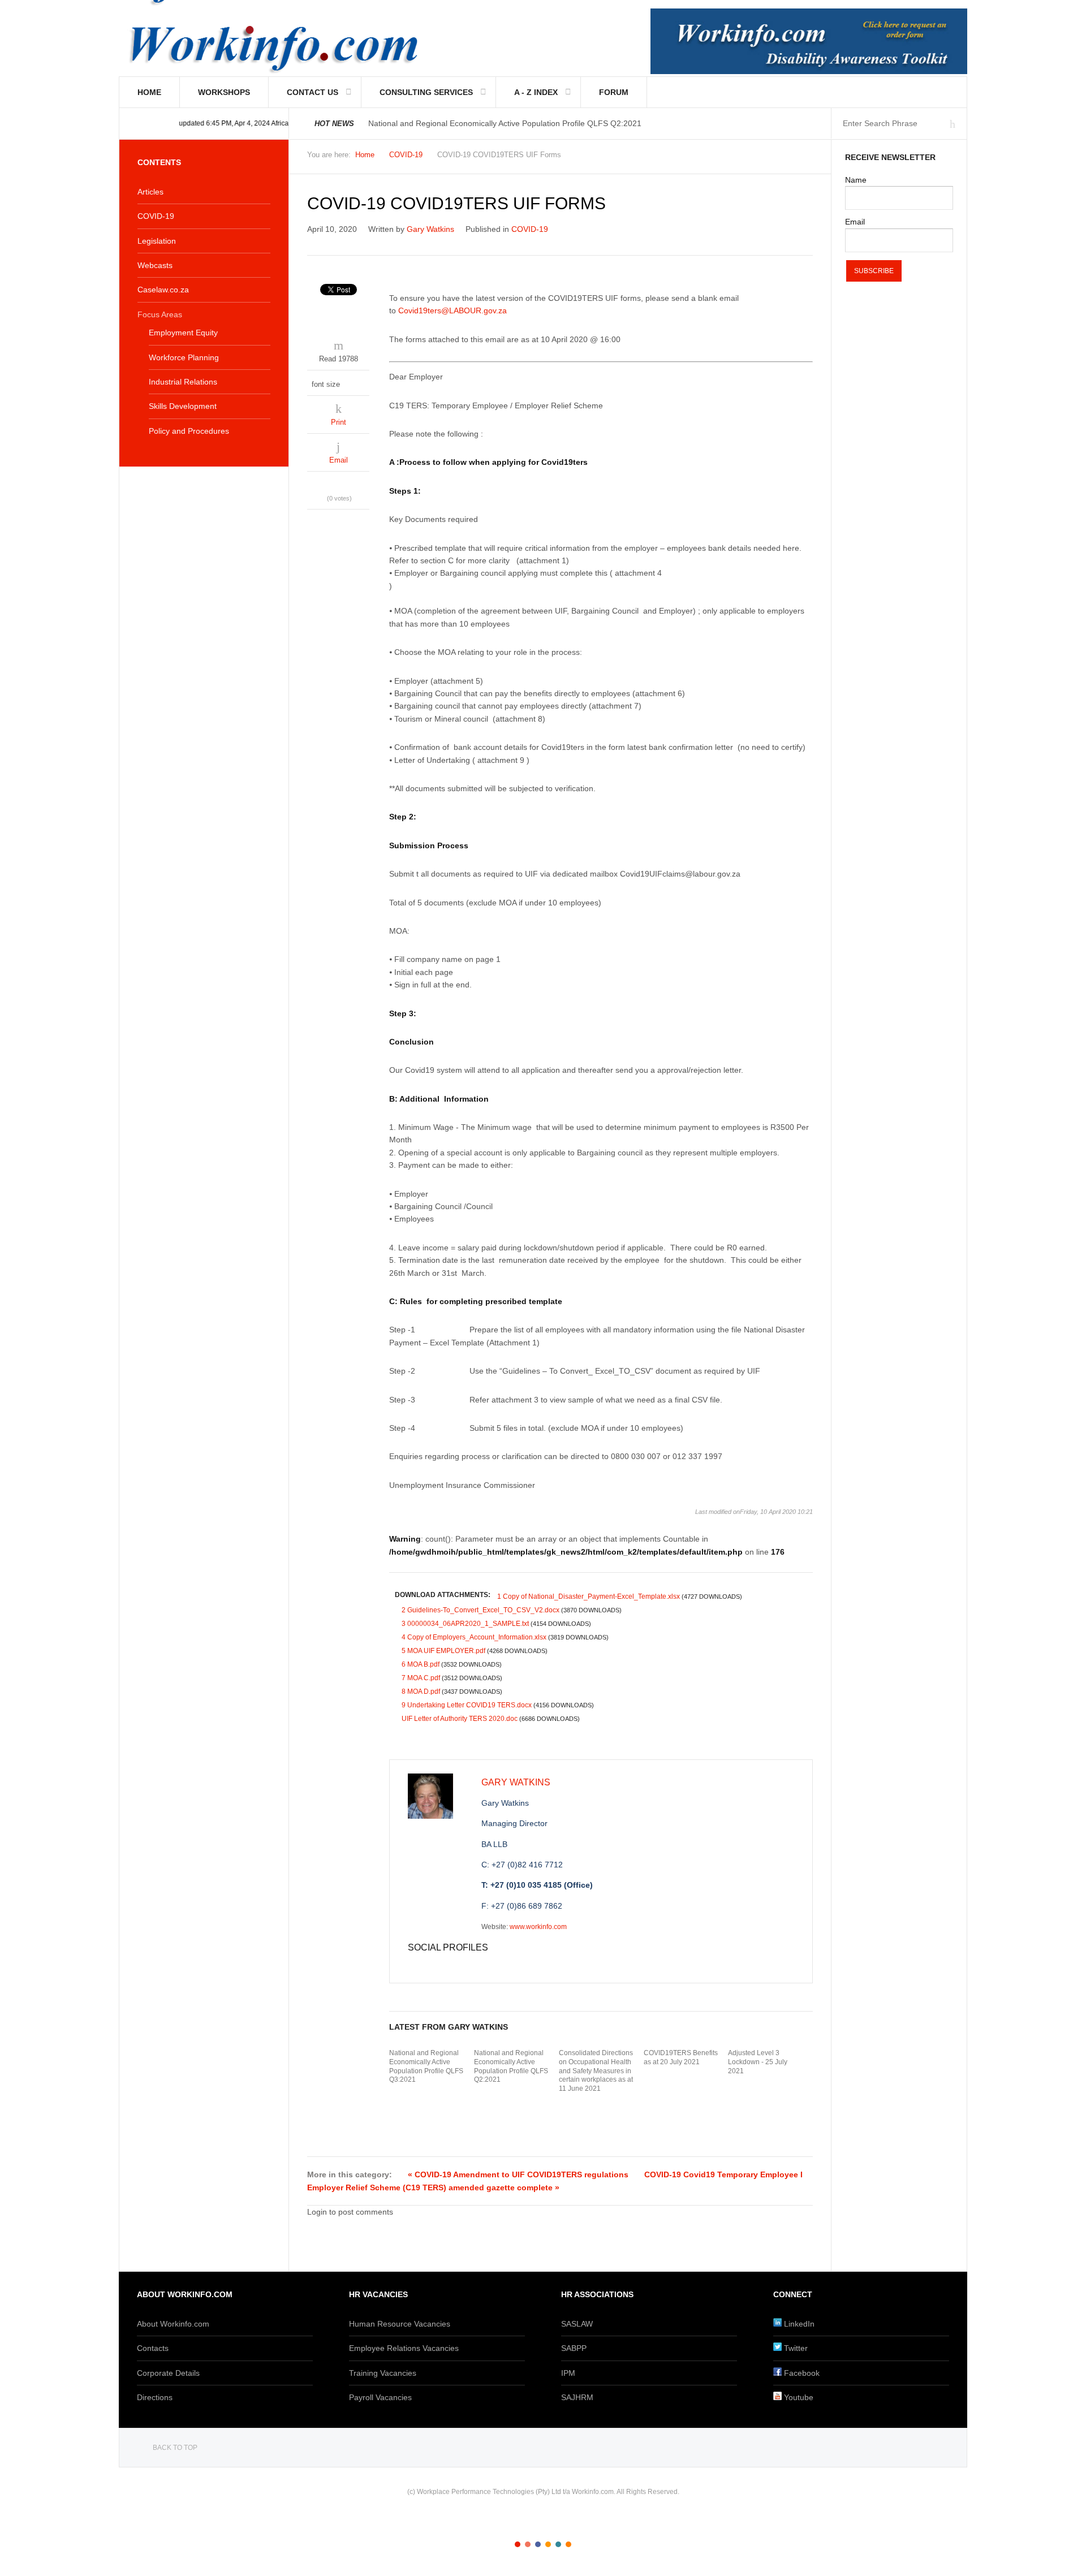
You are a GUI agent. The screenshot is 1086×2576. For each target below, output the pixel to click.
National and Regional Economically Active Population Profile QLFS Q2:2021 (511, 2066)
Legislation (157, 241)
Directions (155, 2397)
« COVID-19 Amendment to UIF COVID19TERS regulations (518, 2174)
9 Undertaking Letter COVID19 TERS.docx (498, 1705)
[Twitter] (424, 1965)
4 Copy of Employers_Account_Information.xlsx (505, 1637)
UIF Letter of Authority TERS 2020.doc (491, 1719)
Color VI (568, 2544)
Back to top (175, 2448)
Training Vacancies (383, 2373)
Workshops (224, 92)
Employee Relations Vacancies (404, 2348)
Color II (528, 2544)
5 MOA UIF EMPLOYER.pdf (475, 1651)
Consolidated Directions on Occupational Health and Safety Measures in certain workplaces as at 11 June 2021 (596, 2070)
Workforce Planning (184, 357)
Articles (150, 192)
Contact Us (313, 92)
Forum (614, 92)
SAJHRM (577, 2397)
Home (149, 92)
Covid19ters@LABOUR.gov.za (453, 310)
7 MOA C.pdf (452, 1678)
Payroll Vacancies (380, 2397)
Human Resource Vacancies (400, 2324)
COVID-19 (406, 155)
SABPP (574, 2348)
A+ (782, 158)
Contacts (153, 2348)
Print (339, 422)
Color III (538, 2544)
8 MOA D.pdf (452, 1692)
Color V (558, 2544)
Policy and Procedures (189, 431)
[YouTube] (446, 1965)
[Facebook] (412, 1965)
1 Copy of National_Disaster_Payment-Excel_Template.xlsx (620, 1596)
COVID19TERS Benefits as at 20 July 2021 (681, 2057)
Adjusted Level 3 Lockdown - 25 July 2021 (758, 2062)
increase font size (361, 381)
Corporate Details (168, 2373)
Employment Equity (183, 333)
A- (807, 158)
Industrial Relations (183, 382)
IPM (568, 2373)
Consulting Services (426, 92)
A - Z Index (536, 92)
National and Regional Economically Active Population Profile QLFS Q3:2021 (426, 2066)
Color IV (548, 2544)
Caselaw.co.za (163, 290)
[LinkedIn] (435, 1965)
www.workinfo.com (538, 1927)
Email (339, 460)
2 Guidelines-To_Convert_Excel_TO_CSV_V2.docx (512, 1610)
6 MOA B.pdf (452, 1664)
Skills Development (183, 406)
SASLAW (577, 2324)
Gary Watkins (430, 229)
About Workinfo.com (173, 2324)
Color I (518, 2544)
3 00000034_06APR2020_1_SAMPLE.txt (496, 1624)
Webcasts (155, 265)
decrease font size (350, 381)
